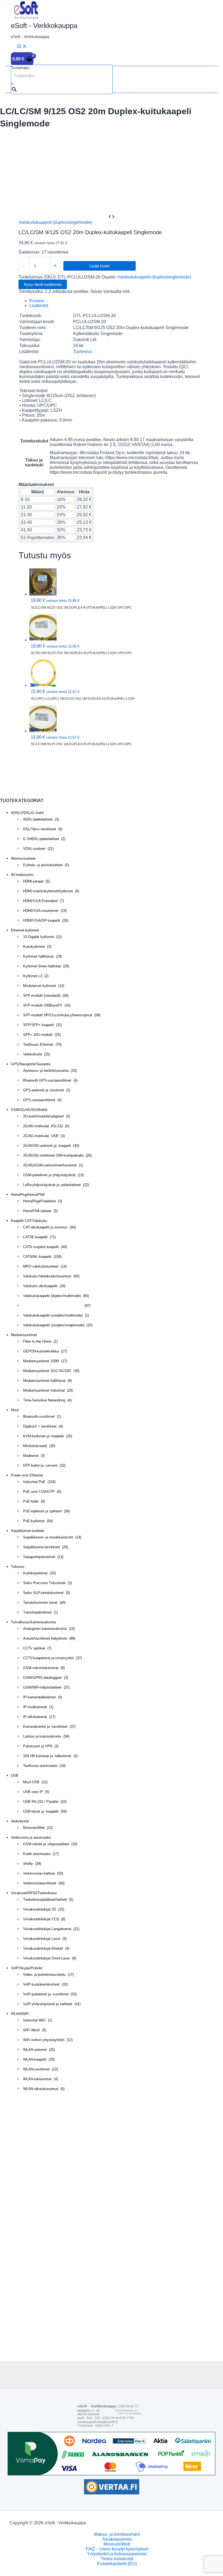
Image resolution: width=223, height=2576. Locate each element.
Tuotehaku (20, 68)
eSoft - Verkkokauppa (44, 26)
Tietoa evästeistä (117, 2559)
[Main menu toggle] (22, 47)
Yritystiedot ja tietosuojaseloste (117, 2554)
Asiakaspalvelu (117, 2539)
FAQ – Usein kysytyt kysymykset (117, 2549)
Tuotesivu (83, 352)
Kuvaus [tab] (37, 301)
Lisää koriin (100, 266)
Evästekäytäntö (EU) (117, 2564)
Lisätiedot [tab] (39, 306)
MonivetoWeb (117, 2544)
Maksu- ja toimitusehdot (117, 2534)
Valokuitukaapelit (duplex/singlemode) (55, 222)
